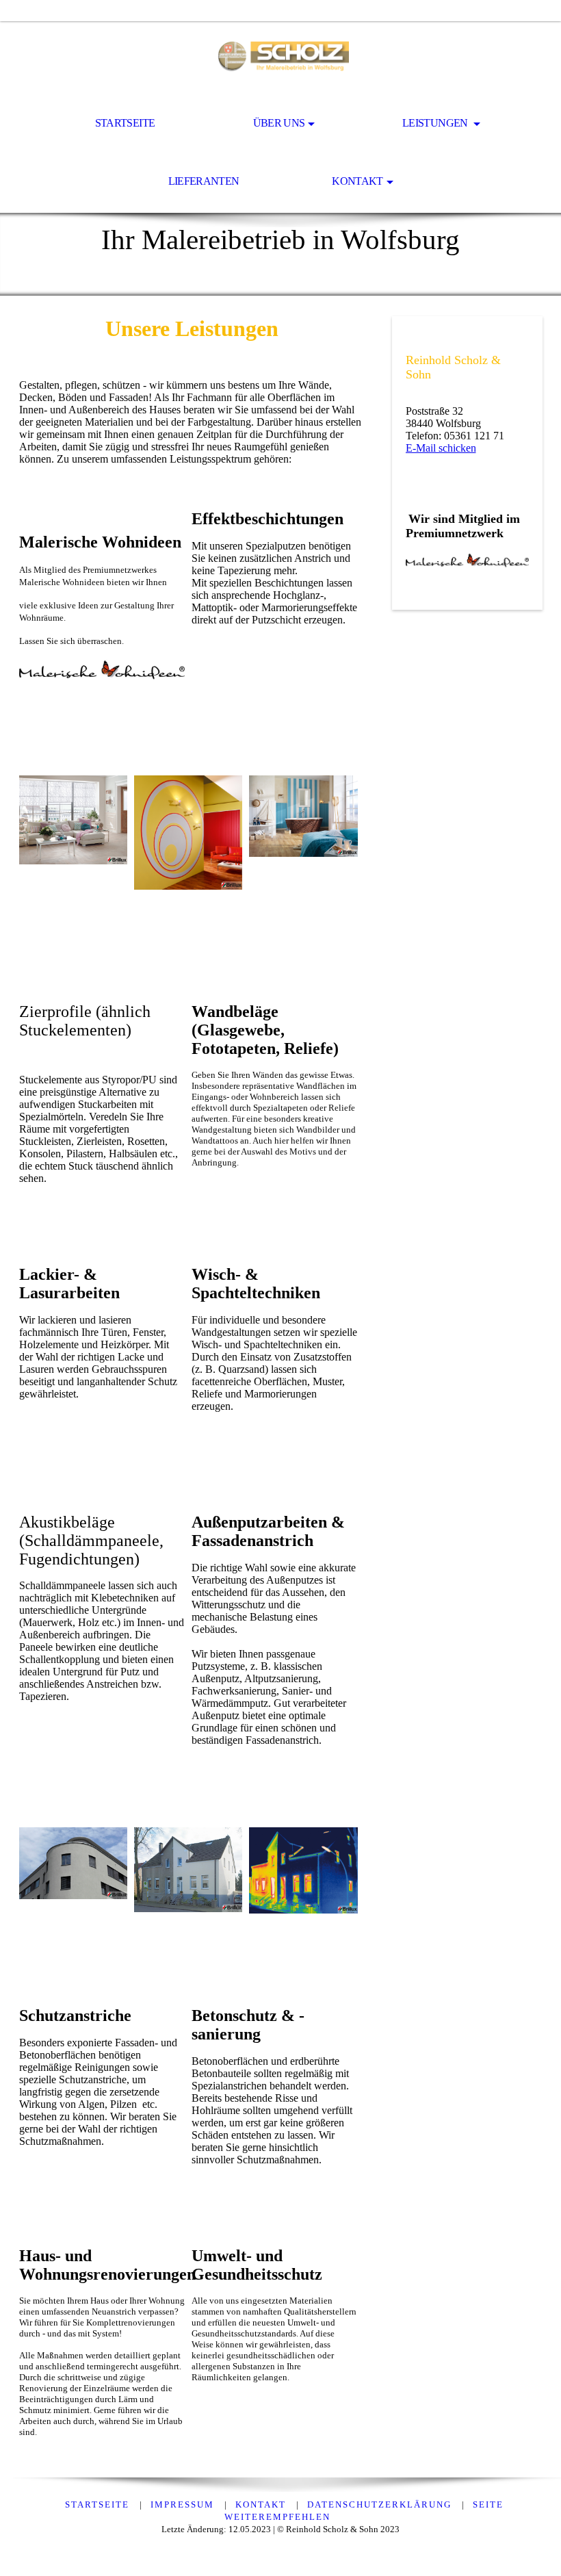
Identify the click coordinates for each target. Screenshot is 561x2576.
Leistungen (436, 123)
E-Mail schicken (441, 448)
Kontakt (357, 181)
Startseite (125, 123)
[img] (280, 59)
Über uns (279, 123)
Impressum (184, 2504)
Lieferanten (204, 181)
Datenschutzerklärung (381, 2504)
